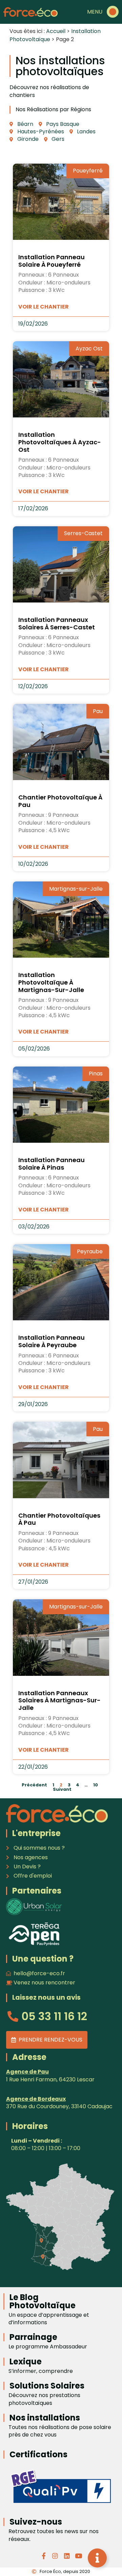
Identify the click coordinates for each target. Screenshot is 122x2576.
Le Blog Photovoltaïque (43, 2301)
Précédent (34, 1785)
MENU (95, 12)
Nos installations (45, 2418)
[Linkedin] (67, 2556)
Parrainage (33, 2337)
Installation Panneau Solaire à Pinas (52, 1164)
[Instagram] (55, 2556)
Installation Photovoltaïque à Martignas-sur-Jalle (51, 982)
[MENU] (113, 12)
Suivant (62, 1789)
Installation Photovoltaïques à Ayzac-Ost (60, 442)
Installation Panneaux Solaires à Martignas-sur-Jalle (59, 1700)
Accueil (56, 31)
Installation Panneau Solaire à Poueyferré (52, 261)
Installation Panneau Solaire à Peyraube (52, 1341)
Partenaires (37, 1891)
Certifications (38, 2454)
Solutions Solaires (47, 2386)
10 (96, 1785)
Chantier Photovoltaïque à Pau (60, 801)
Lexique (26, 2362)
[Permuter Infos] (97, 2558)
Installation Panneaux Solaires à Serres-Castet (57, 623)
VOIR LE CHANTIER (44, 307)
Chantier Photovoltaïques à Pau (59, 1519)
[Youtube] (78, 2556)
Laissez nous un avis (46, 1997)
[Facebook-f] (44, 2556)
